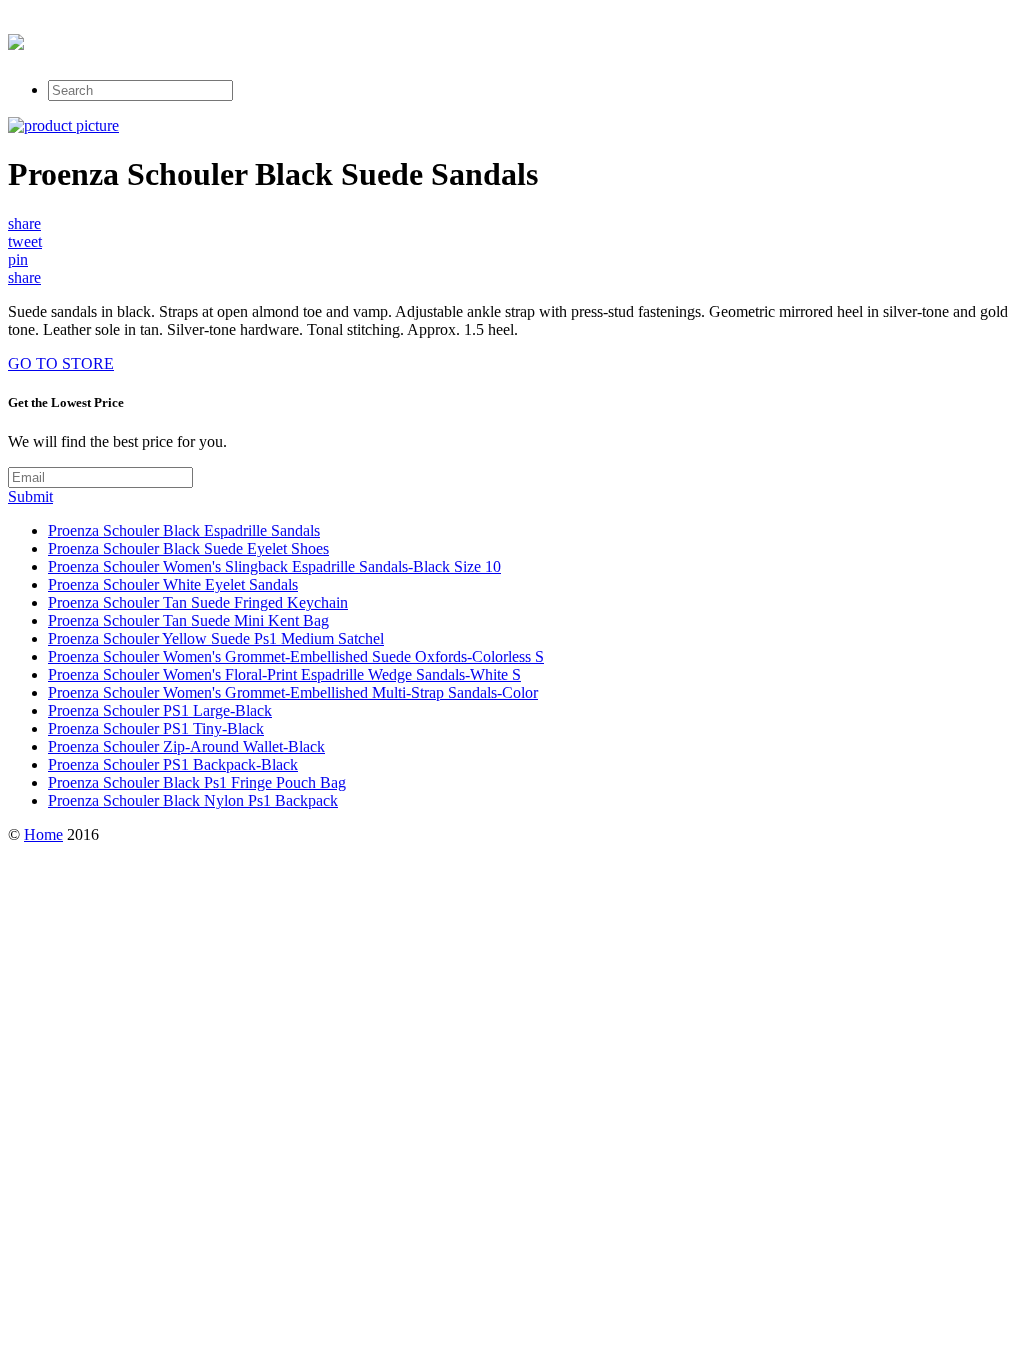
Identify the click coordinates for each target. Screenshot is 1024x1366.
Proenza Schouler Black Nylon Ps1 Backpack (193, 800)
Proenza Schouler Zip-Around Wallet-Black (186, 746)
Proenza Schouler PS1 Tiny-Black (156, 728)
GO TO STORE (61, 363)
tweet (25, 241)
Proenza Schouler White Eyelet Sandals (173, 584)
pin (18, 259)
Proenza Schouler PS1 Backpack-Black (173, 764)
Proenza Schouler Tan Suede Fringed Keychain (198, 602)
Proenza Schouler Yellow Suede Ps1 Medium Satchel (216, 638)
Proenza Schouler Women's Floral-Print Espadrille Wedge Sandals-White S (284, 674)
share (24, 223)
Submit (30, 496)
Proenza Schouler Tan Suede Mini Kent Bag (188, 620)
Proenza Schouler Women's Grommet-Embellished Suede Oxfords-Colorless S (296, 656)
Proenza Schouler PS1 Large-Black (160, 710)
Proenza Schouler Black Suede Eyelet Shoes (188, 548)
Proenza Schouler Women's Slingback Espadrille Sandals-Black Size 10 (274, 566)
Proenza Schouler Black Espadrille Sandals (184, 530)
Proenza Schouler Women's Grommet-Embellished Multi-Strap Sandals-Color (293, 692)
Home (43, 834)
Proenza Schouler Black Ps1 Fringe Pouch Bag (197, 782)
